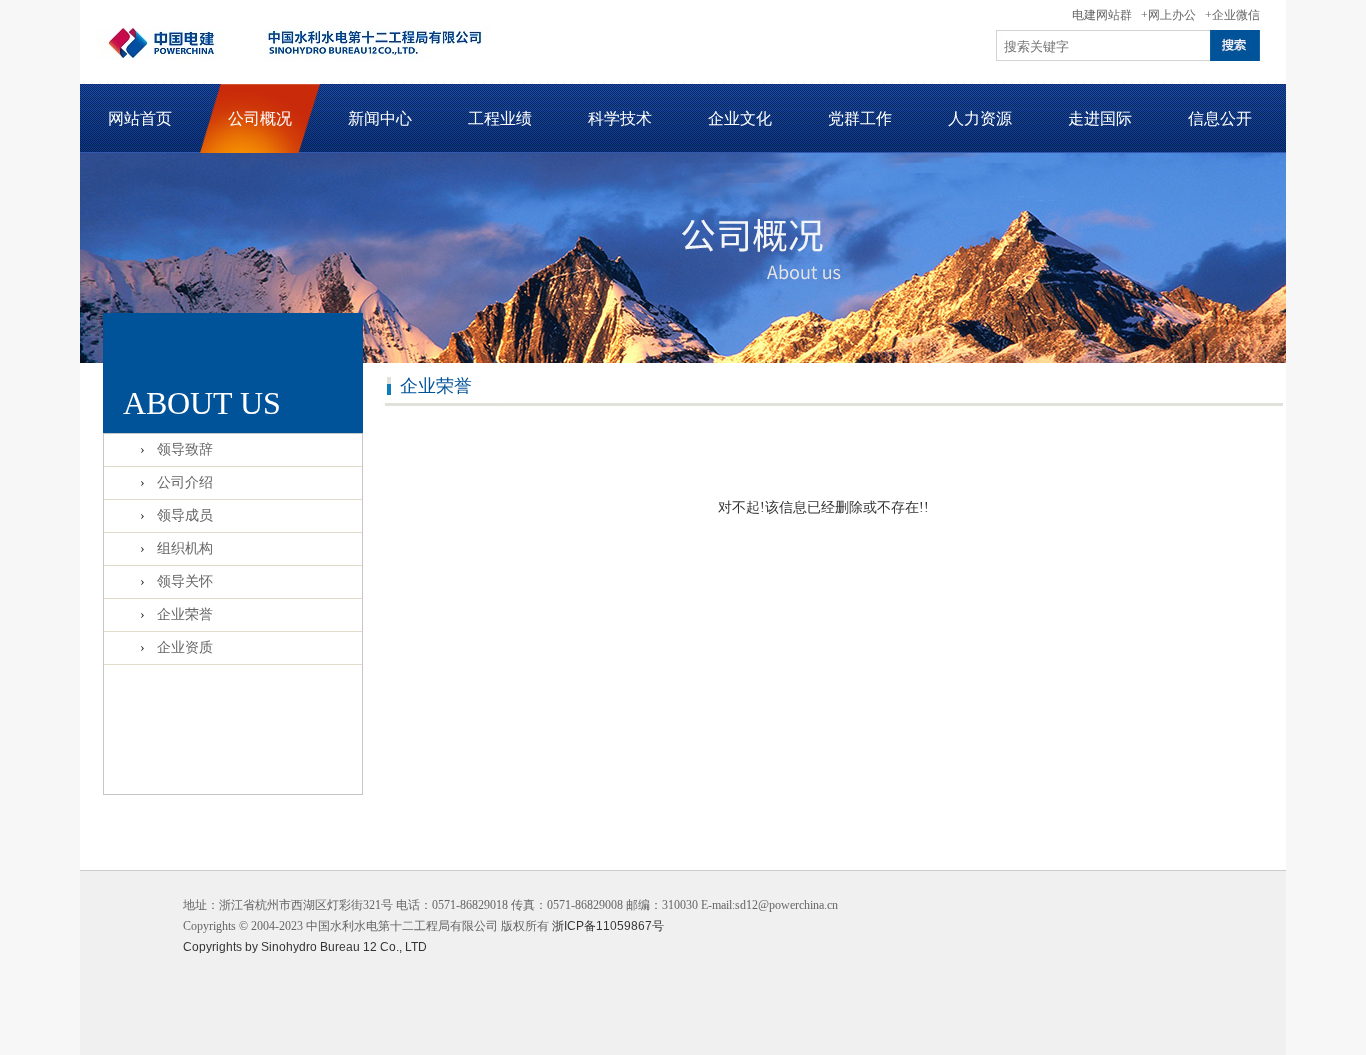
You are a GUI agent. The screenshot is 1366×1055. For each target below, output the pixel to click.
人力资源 (980, 118)
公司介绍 (185, 482)
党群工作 (860, 118)
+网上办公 (1168, 15)
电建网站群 (1102, 15)
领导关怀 (185, 581)
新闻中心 (380, 118)
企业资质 (185, 647)
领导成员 (185, 515)
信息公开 (1220, 118)
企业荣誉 (185, 614)
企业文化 (740, 118)
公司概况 (260, 118)
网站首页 (140, 118)
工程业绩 (500, 118)
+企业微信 (1232, 15)
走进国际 (1100, 118)
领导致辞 (185, 449)
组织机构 (185, 548)
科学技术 (620, 118)
